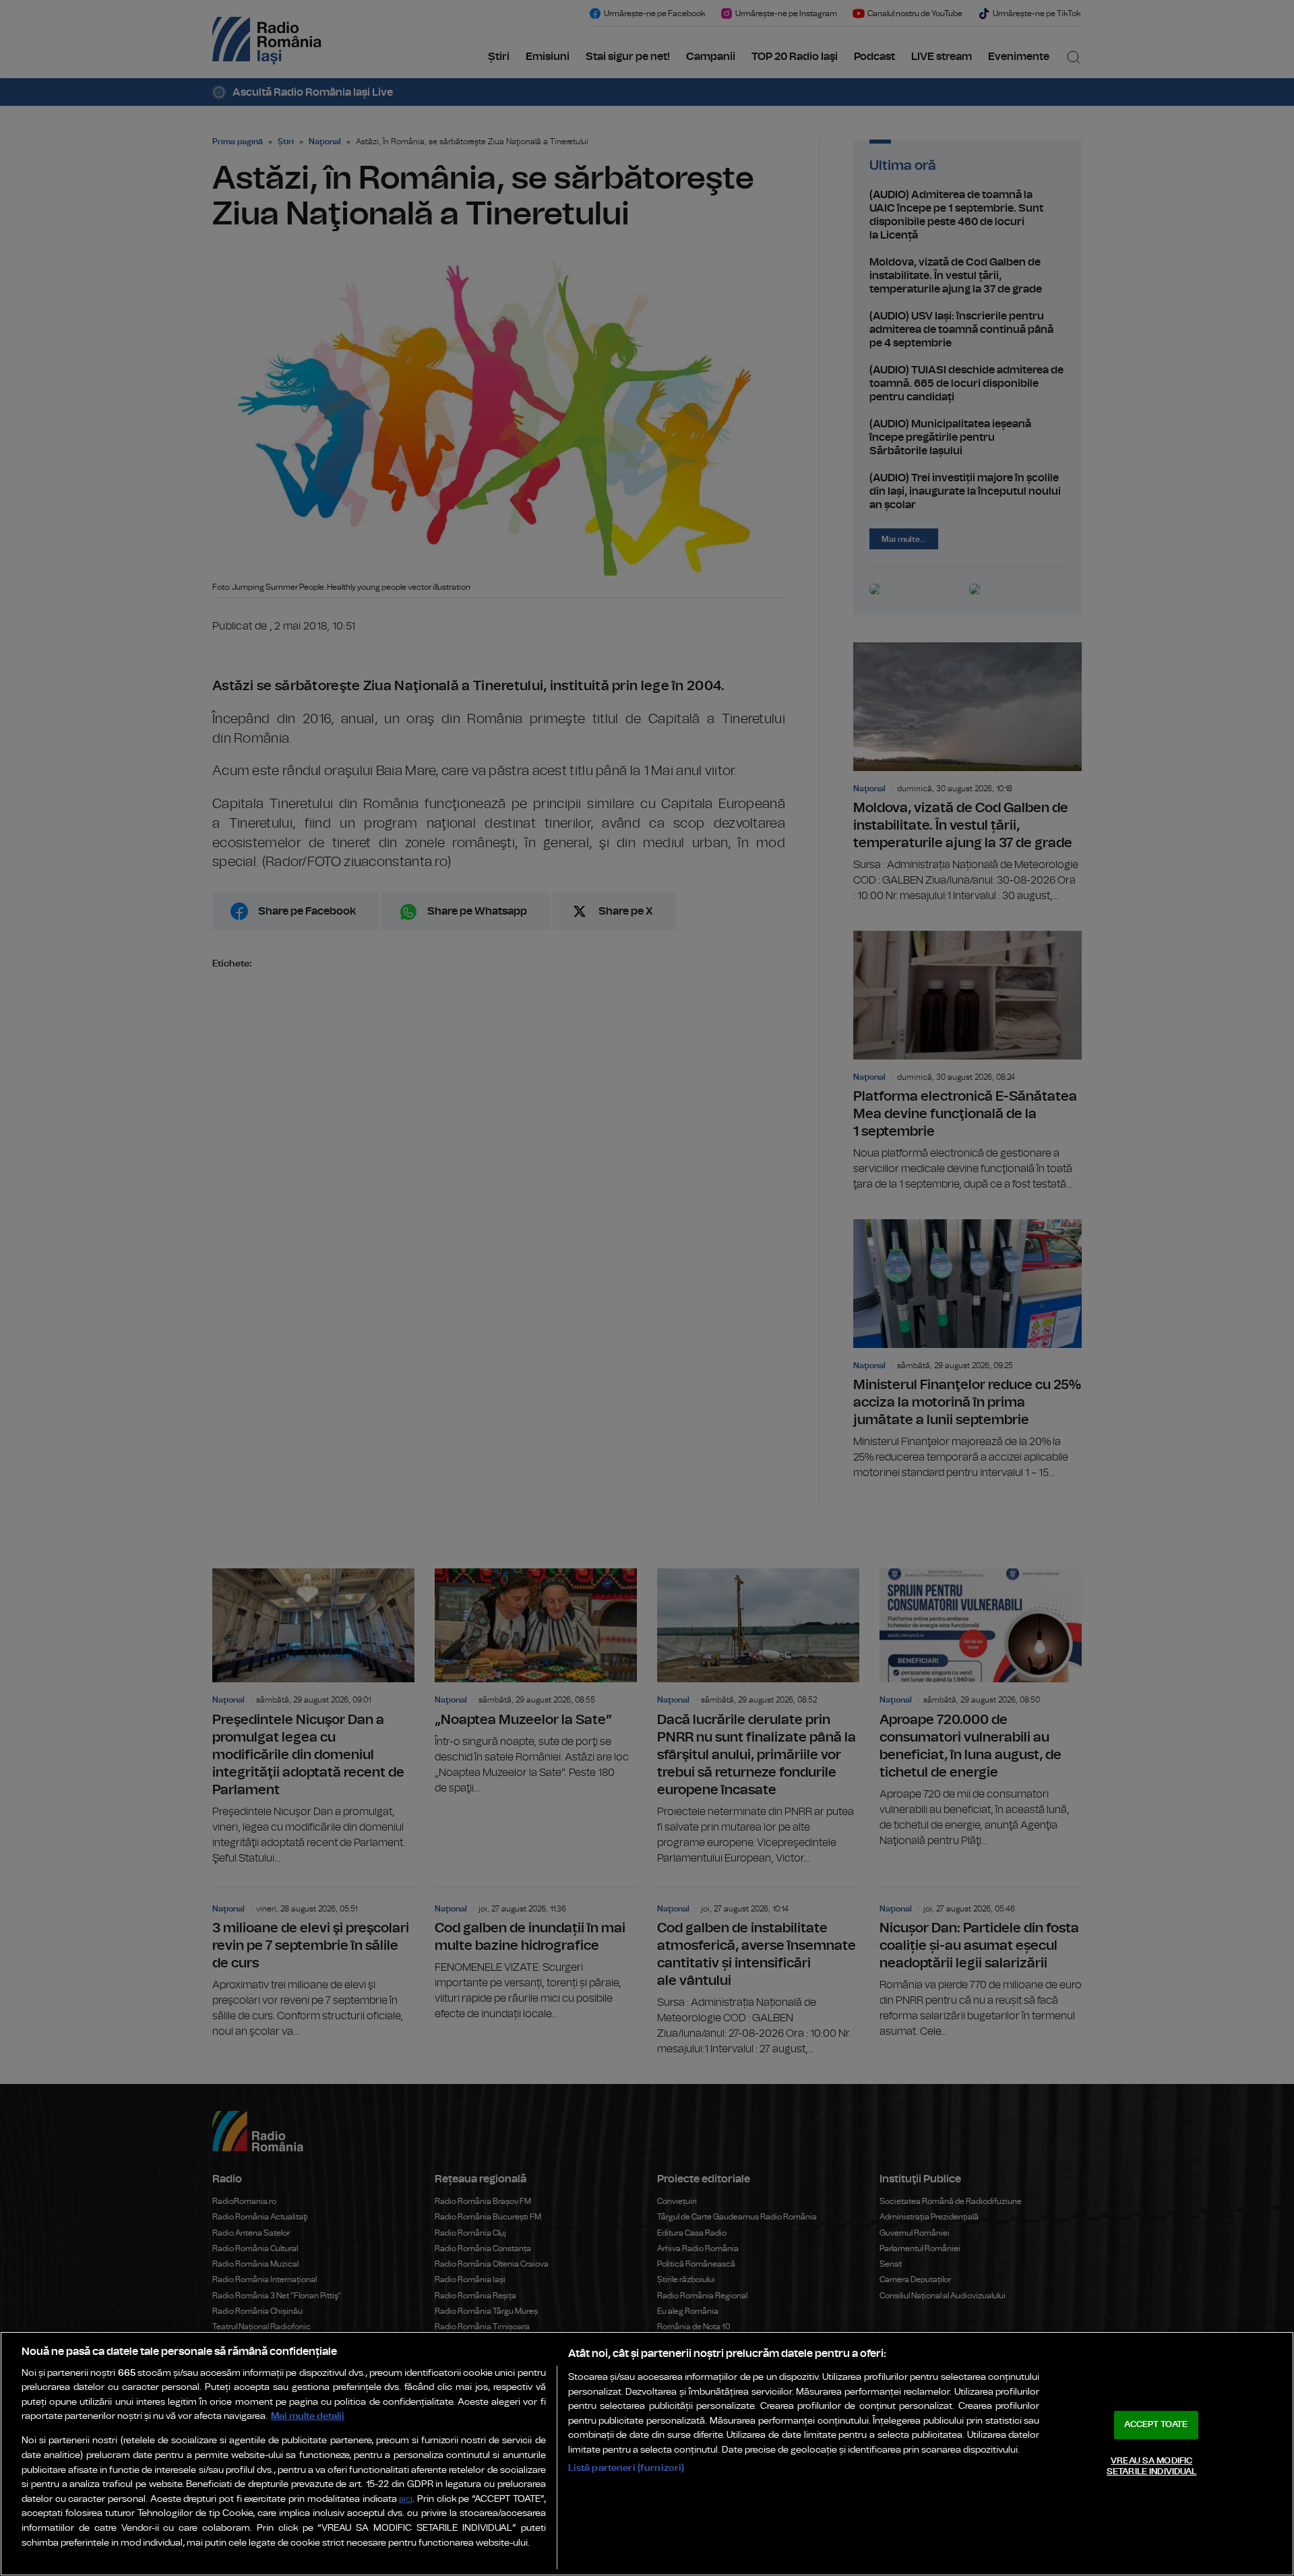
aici (406, 2500)
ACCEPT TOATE (1156, 2425)
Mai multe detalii (308, 2416)
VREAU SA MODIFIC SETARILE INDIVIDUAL (1151, 2466)
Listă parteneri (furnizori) (626, 2468)
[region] (647, 2454)
